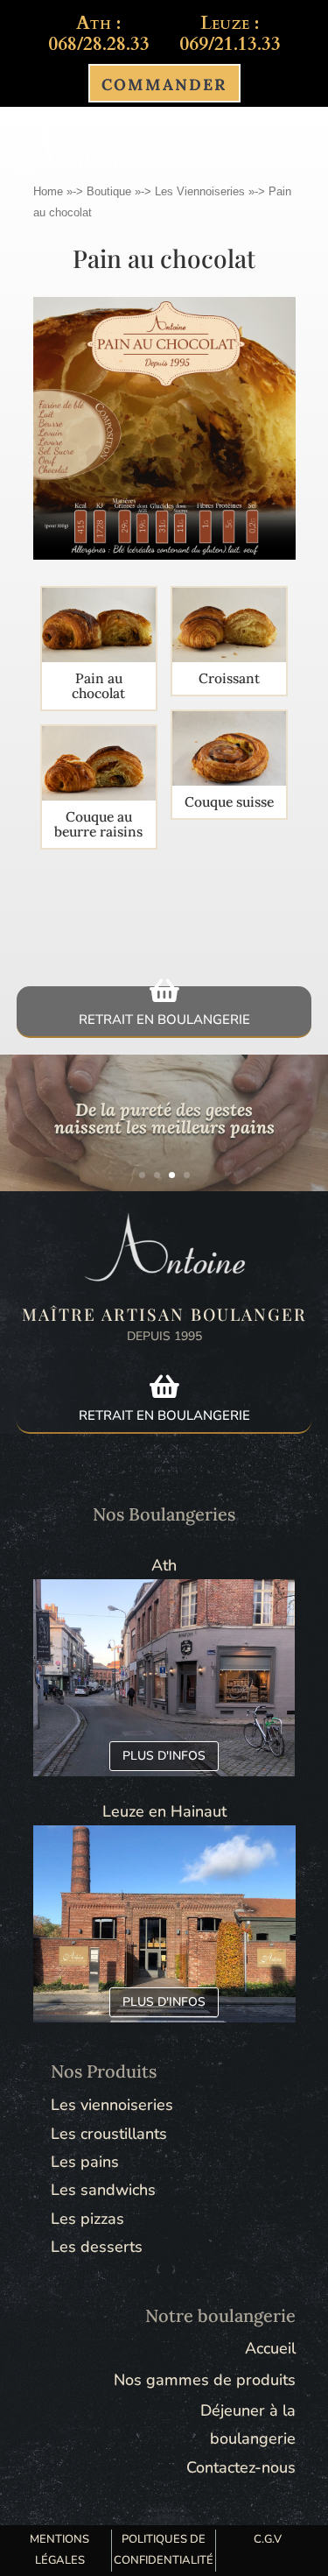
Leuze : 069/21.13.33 (230, 34)
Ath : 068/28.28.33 (99, 34)
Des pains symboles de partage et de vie (164, 1129)
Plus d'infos (164, 1756)
